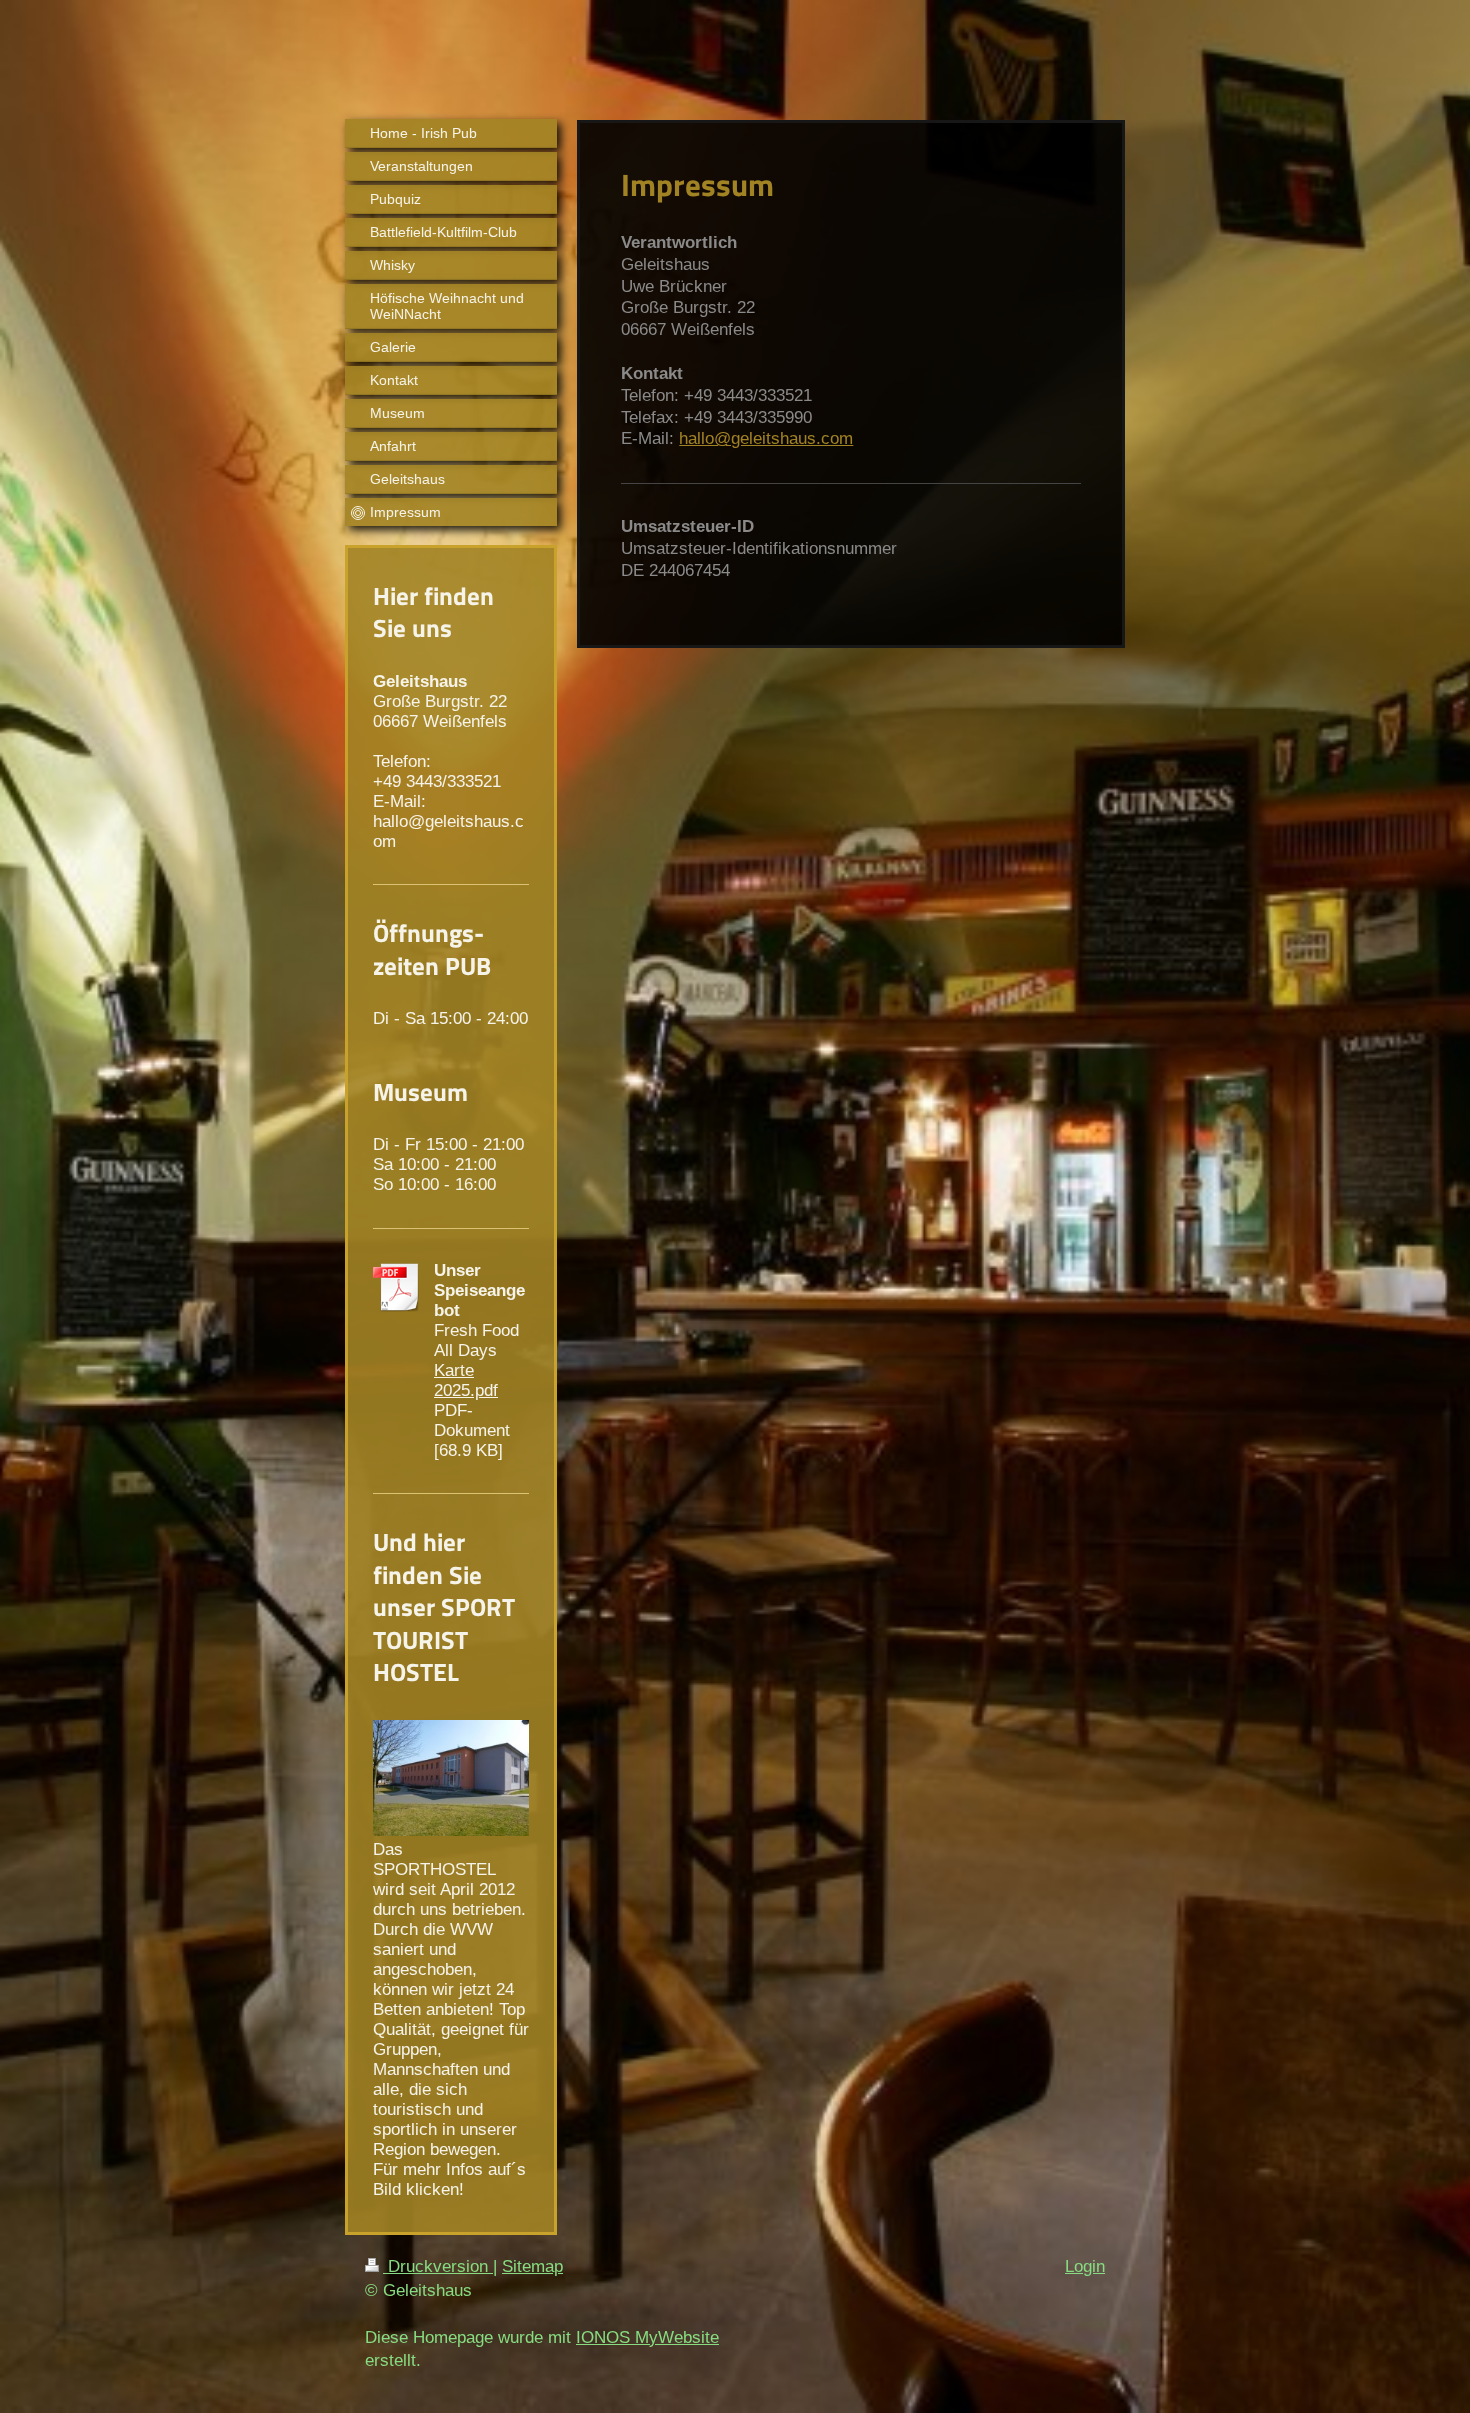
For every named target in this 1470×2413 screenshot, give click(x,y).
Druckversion (438, 2266)
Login (1085, 2266)
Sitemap (532, 2266)
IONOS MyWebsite (647, 2337)
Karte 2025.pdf (466, 1380)
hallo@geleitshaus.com (766, 438)
